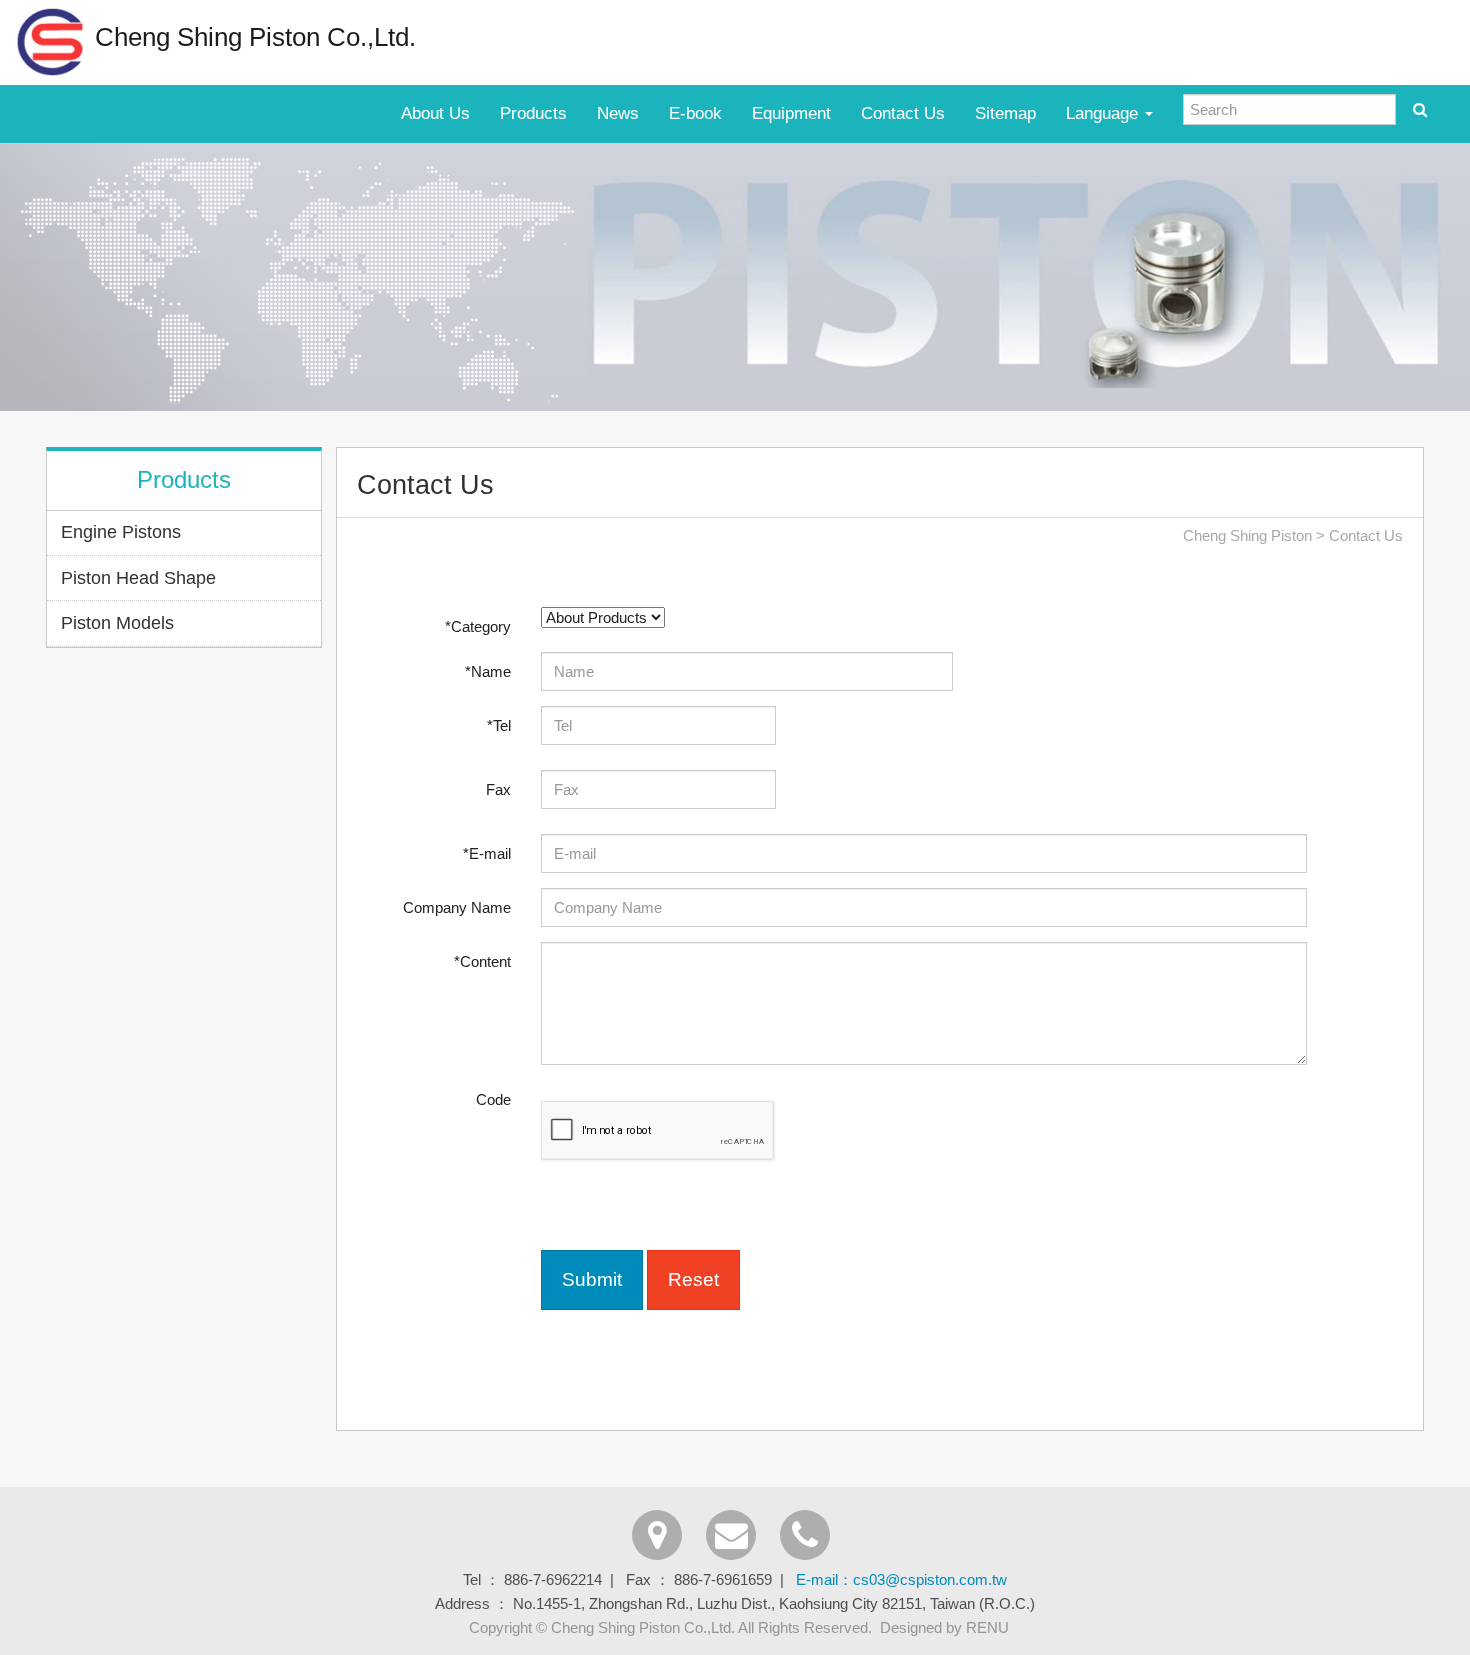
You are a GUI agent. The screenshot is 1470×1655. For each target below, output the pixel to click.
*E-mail (487, 853)
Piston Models (117, 623)
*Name (488, 671)
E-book (695, 113)
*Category (478, 626)
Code (493, 1099)
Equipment (791, 113)
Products (533, 113)
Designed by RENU (944, 1627)
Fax (498, 789)
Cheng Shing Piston (1247, 535)
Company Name (457, 907)
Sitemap (1005, 113)
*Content (482, 961)
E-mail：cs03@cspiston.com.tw (901, 1579)
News (618, 113)
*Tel (499, 725)
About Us (435, 113)
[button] (592, 1279)
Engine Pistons (121, 532)
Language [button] (1104, 113)
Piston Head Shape (138, 578)
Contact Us (903, 113)
